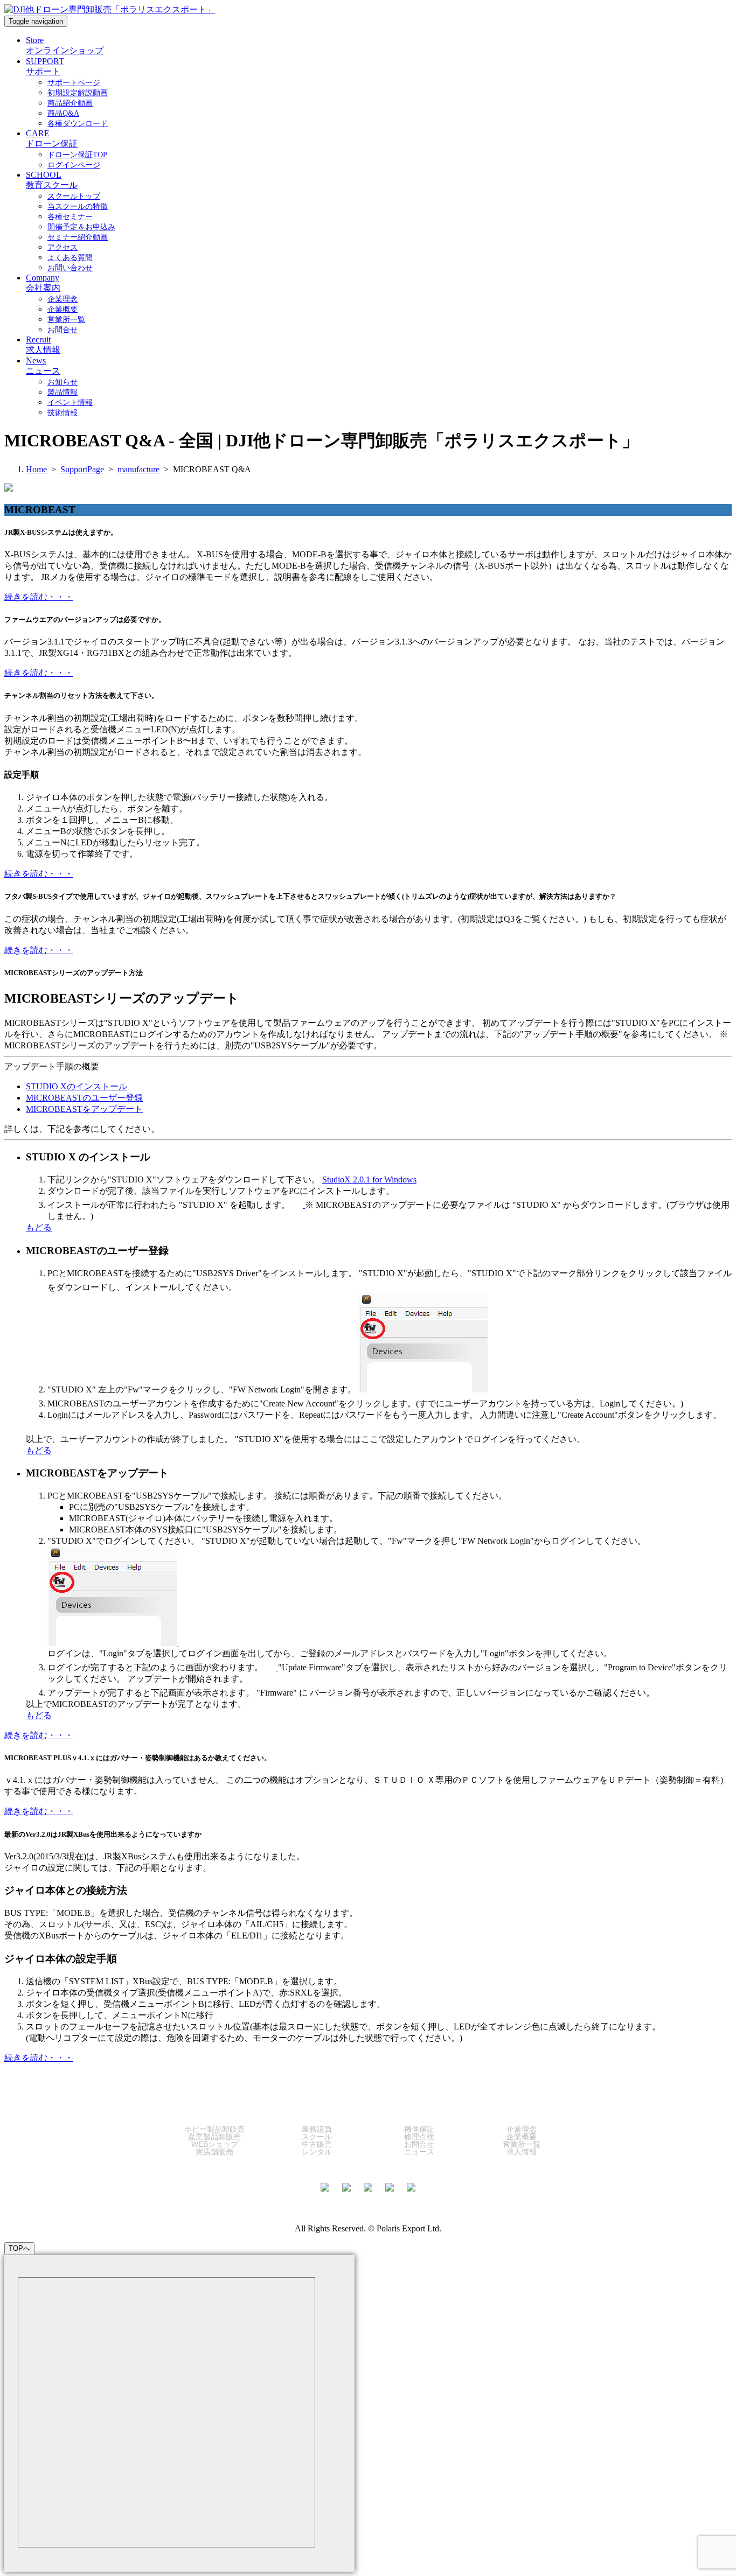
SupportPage (82, 469)
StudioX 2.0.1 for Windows (369, 1179)
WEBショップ (215, 2144)
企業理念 (522, 2129)
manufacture (138, 469)
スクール (317, 2137)
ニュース (419, 2152)
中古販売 (317, 2144)
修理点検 (419, 2137)
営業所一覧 (522, 2144)
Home (36, 469)
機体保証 (419, 2129)
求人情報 (522, 2152)
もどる (39, 1227)
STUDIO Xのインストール (77, 1086)
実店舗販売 (214, 2152)
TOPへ (19, 2248)
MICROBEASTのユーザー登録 (84, 1098)
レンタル (317, 2152)
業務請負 (317, 2129)
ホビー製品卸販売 (214, 2129)
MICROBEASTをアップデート (84, 1109)
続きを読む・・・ (39, 597)
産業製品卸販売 (214, 2137)
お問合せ (419, 2144)
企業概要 (522, 2137)
